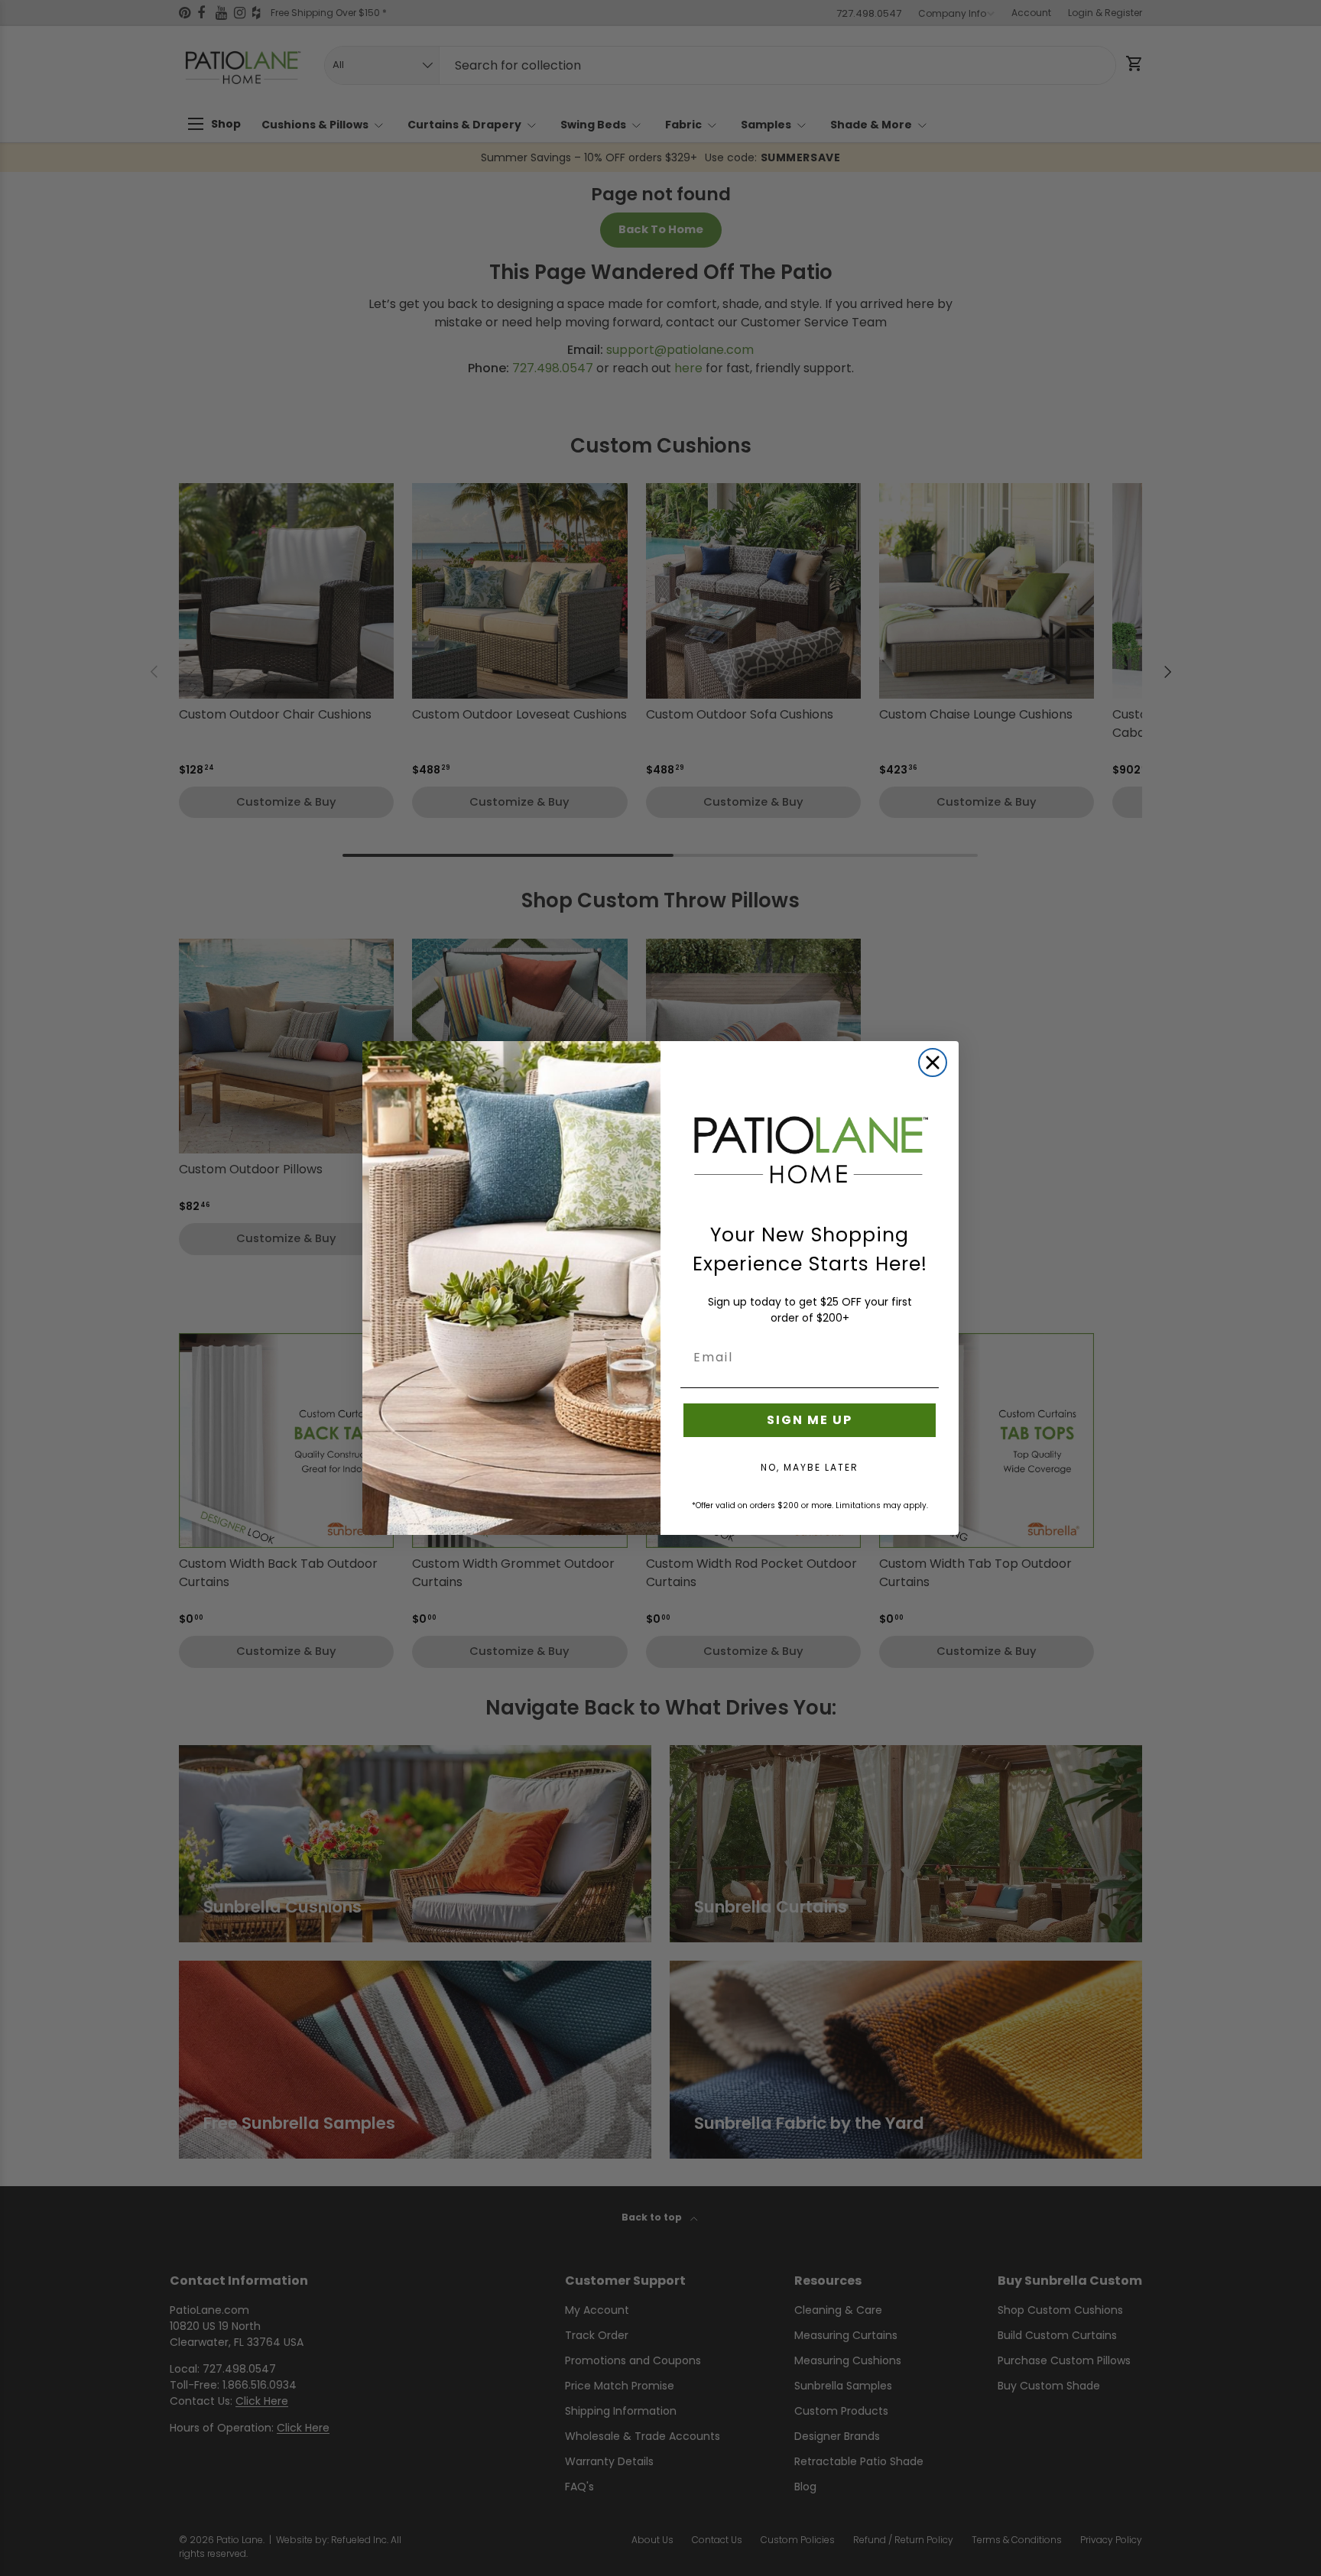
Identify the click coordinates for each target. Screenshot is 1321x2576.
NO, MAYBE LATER (810, 1467)
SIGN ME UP (810, 1420)
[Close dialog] (933, 1063)
